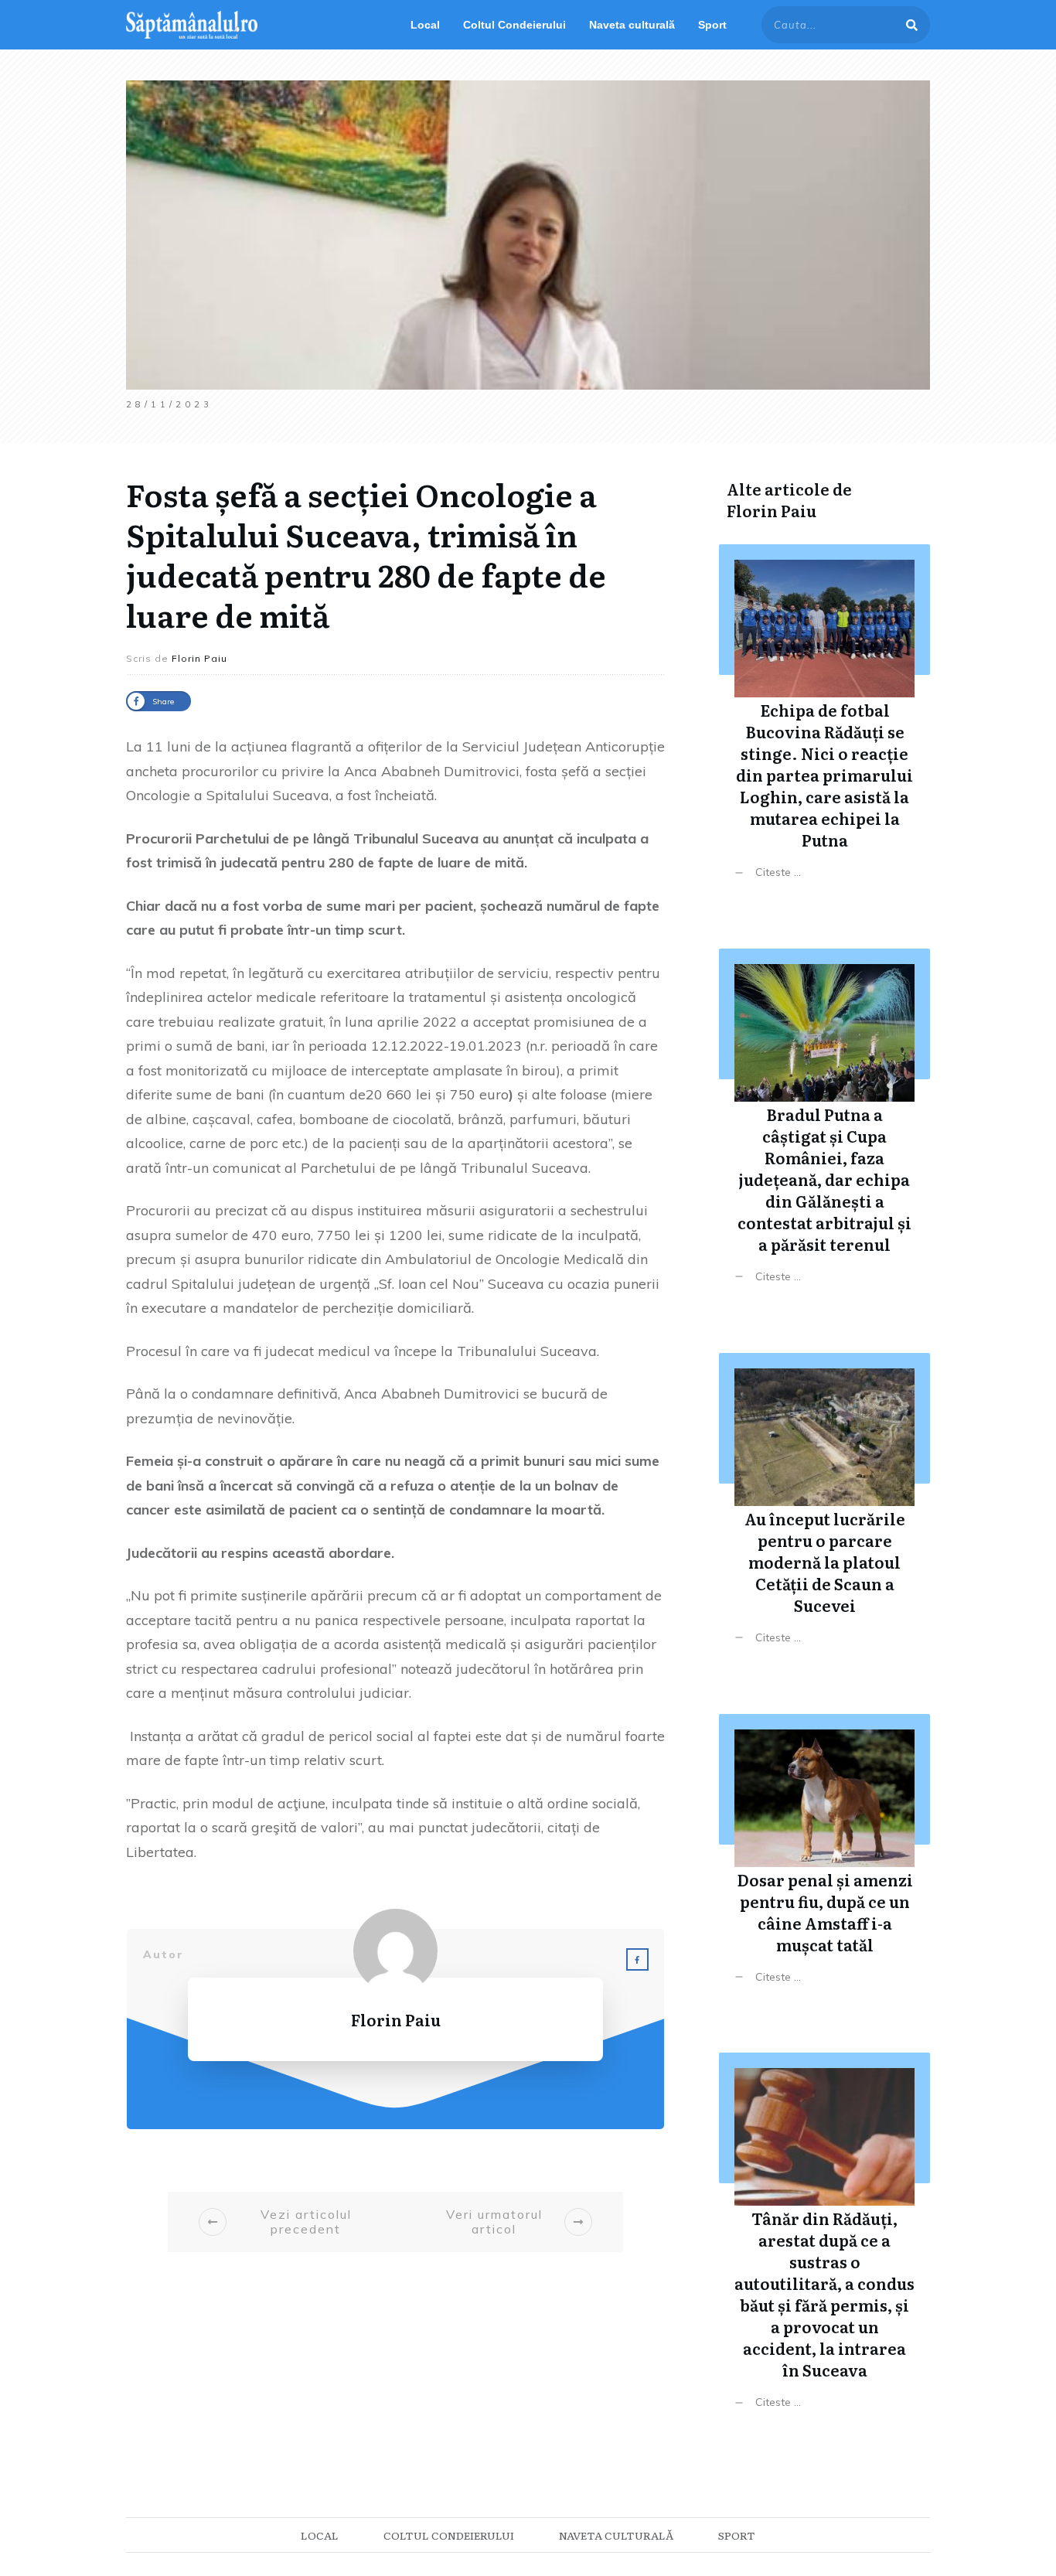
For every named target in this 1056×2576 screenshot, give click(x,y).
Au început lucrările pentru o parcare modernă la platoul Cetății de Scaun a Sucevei (824, 1510)
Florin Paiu (772, 510)
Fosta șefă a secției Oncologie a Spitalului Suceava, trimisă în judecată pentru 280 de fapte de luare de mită (366, 554)
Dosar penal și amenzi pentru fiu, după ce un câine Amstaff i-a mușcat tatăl (824, 1860)
